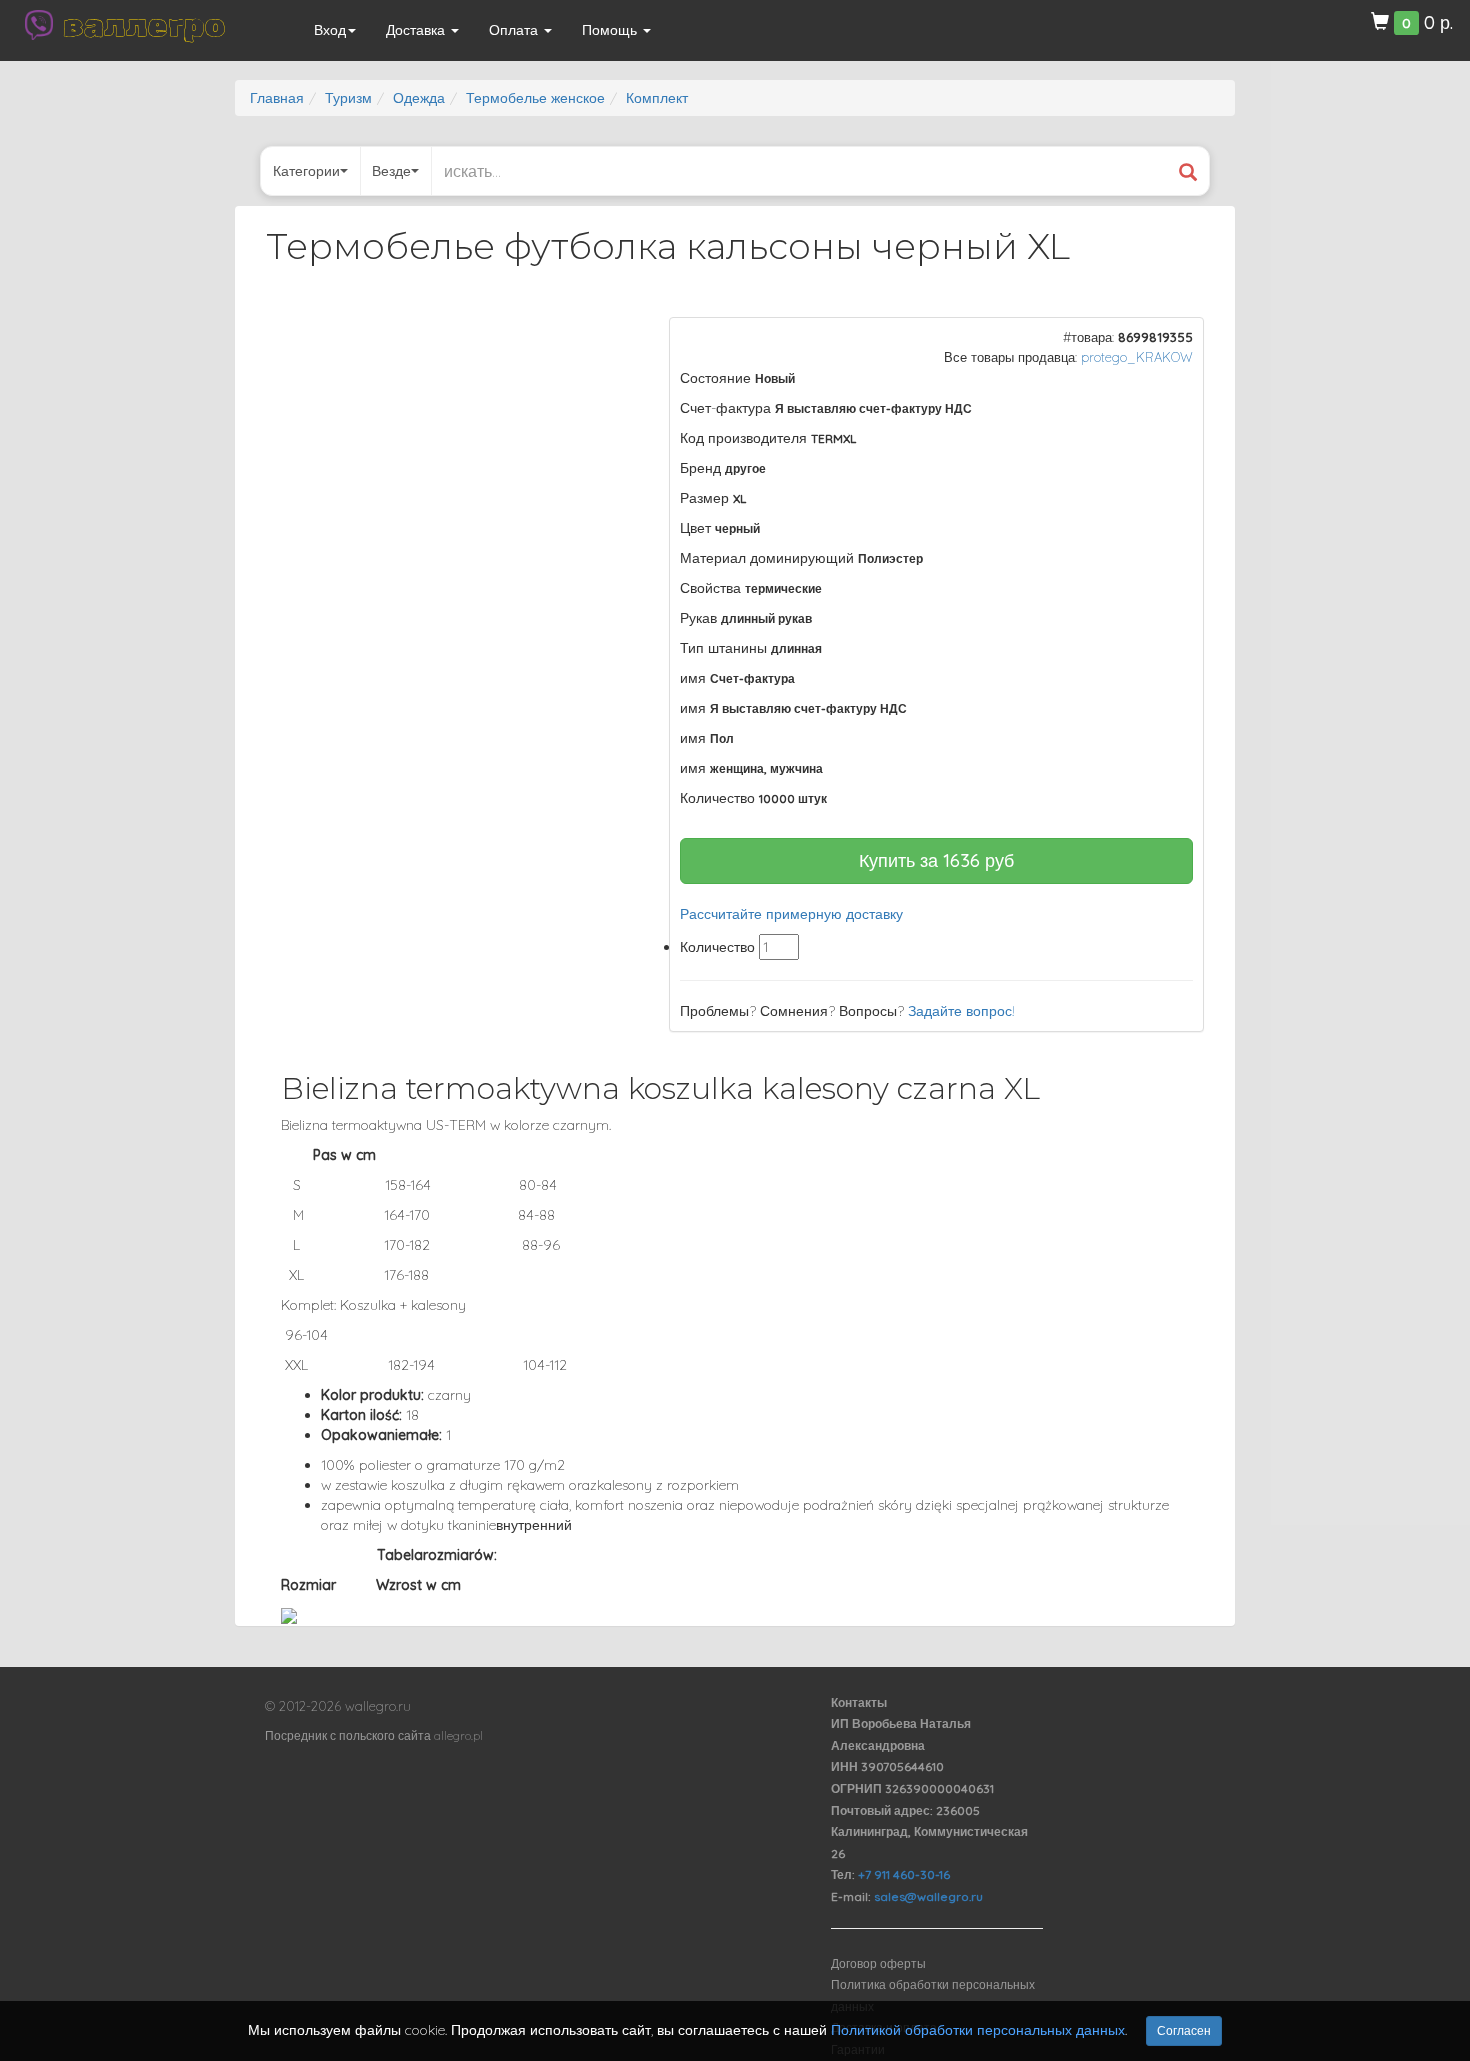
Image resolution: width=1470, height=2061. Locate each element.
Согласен (1184, 2030)
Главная (277, 98)
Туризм (348, 98)
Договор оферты (878, 1963)
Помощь (611, 30)
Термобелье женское (535, 98)
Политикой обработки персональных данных (978, 2030)
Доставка (417, 30)
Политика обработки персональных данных (933, 1995)
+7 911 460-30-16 (904, 1874)
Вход (330, 30)
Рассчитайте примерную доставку (791, 914)
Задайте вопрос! (961, 1011)
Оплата (515, 30)
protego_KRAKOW (1137, 357)
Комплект (657, 98)
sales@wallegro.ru (928, 1896)
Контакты (859, 1702)
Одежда (419, 98)
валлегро (144, 25)
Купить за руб (936, 860)
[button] (606, 335)
